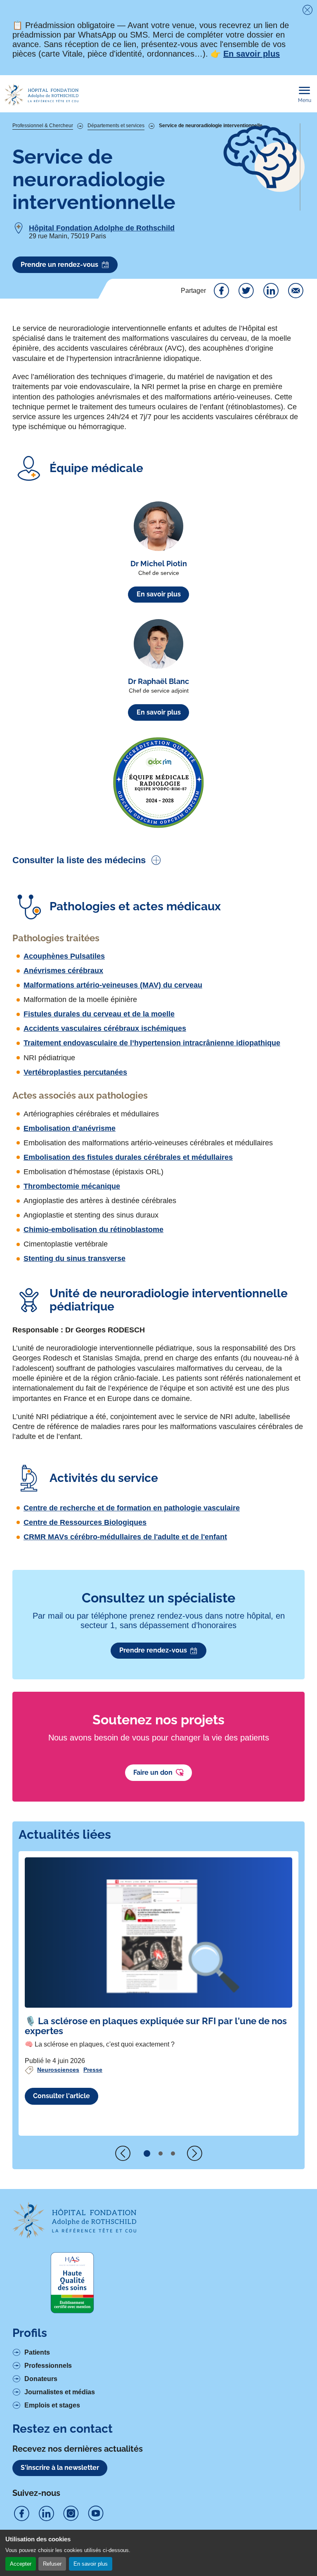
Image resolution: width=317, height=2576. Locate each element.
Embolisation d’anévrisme (70, 1128)
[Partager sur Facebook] (221, 291)
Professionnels (48, 2366)
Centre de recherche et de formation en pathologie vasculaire (132, 1508)
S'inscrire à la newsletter (60, 2468)
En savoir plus (91, 2564)
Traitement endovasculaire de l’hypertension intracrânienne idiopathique (152, 1043)
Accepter (21, 2564)
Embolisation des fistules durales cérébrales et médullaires (128, 1157)
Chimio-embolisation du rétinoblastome (93, 1230)
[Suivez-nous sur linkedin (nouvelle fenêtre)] (46, 2514)
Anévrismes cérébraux (63, 971)
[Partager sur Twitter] (246, 291)
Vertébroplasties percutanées (75, 1072)
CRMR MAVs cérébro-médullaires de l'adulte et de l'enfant (125, 1537)
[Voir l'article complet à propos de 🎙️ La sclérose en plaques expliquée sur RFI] (158, 1933)
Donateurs (41, 2379)
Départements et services (116, 126)
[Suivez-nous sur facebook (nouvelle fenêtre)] (21, 2514)
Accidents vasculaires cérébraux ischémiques (105, 1028)
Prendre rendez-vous (153, 1650)
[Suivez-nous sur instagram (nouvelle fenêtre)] (71, 2514)
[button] (147, 2153)
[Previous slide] (123, 2153)
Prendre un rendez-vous (59, 265)
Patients (37, 2352)
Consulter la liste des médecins (79, 860)
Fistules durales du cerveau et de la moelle (99, 1014)
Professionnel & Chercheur (43, 126)
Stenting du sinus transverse (75, 1258)
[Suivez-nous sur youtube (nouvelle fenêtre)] (96, 2514)
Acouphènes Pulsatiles (64, 956)
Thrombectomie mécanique (72, 1186)
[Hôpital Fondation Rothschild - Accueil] (41, 95)
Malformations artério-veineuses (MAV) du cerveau (113, 985)
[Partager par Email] (296, 291)
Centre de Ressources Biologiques (85, 1522)
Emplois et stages (52, 2405)
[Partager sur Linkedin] (271, 291)
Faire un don (153, 1772)
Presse (93, 2070)
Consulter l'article (62, 2096)
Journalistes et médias (60, 2392)
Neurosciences (58, 2070)
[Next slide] (194, 2153)
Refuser (52, 2564)
